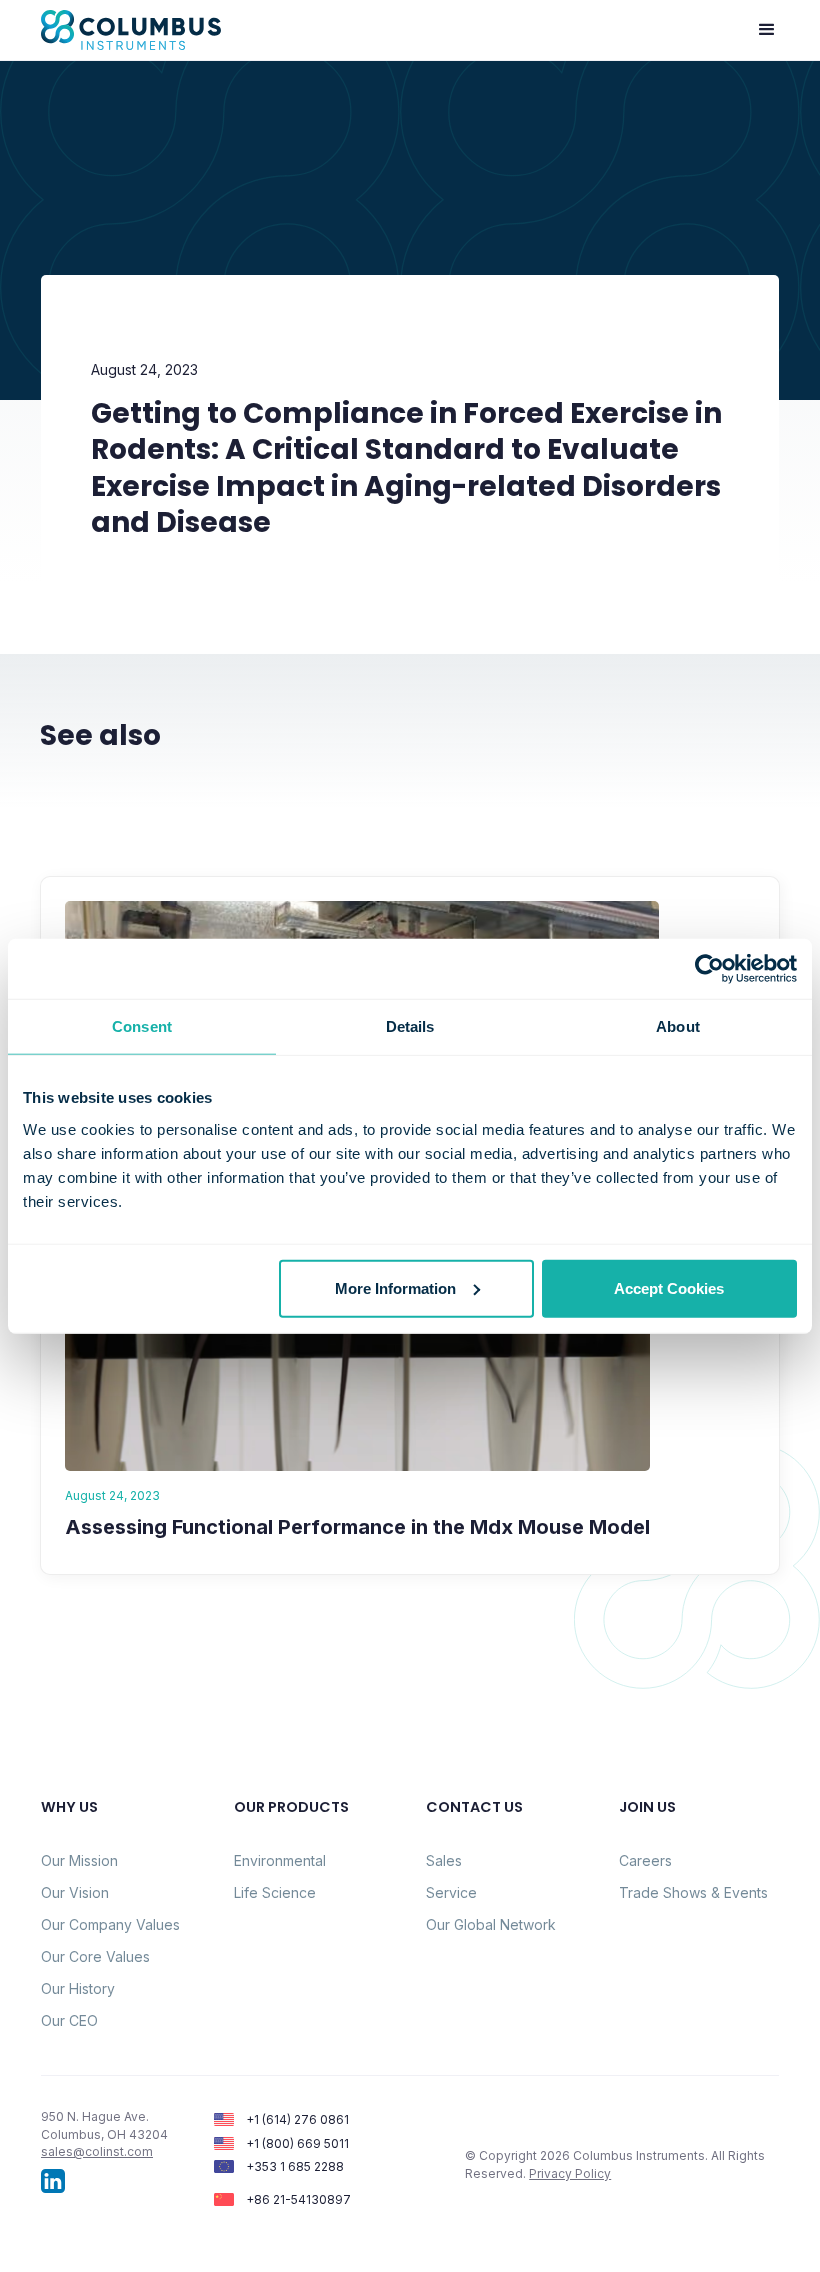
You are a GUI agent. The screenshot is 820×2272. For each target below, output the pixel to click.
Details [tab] (410, 1026)
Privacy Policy (570, 2173)
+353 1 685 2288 (295, 2166)
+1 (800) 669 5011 (297, 2143)
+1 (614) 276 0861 (297, 2119)
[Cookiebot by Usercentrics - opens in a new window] (709, 969)
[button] (767, 30)
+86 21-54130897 (298, 2199)
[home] (131, 30)
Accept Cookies (669, 1287)
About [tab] (678, 1026)
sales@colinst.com (97, 2151)
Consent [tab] (142, 1026)
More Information (395, 1287)
